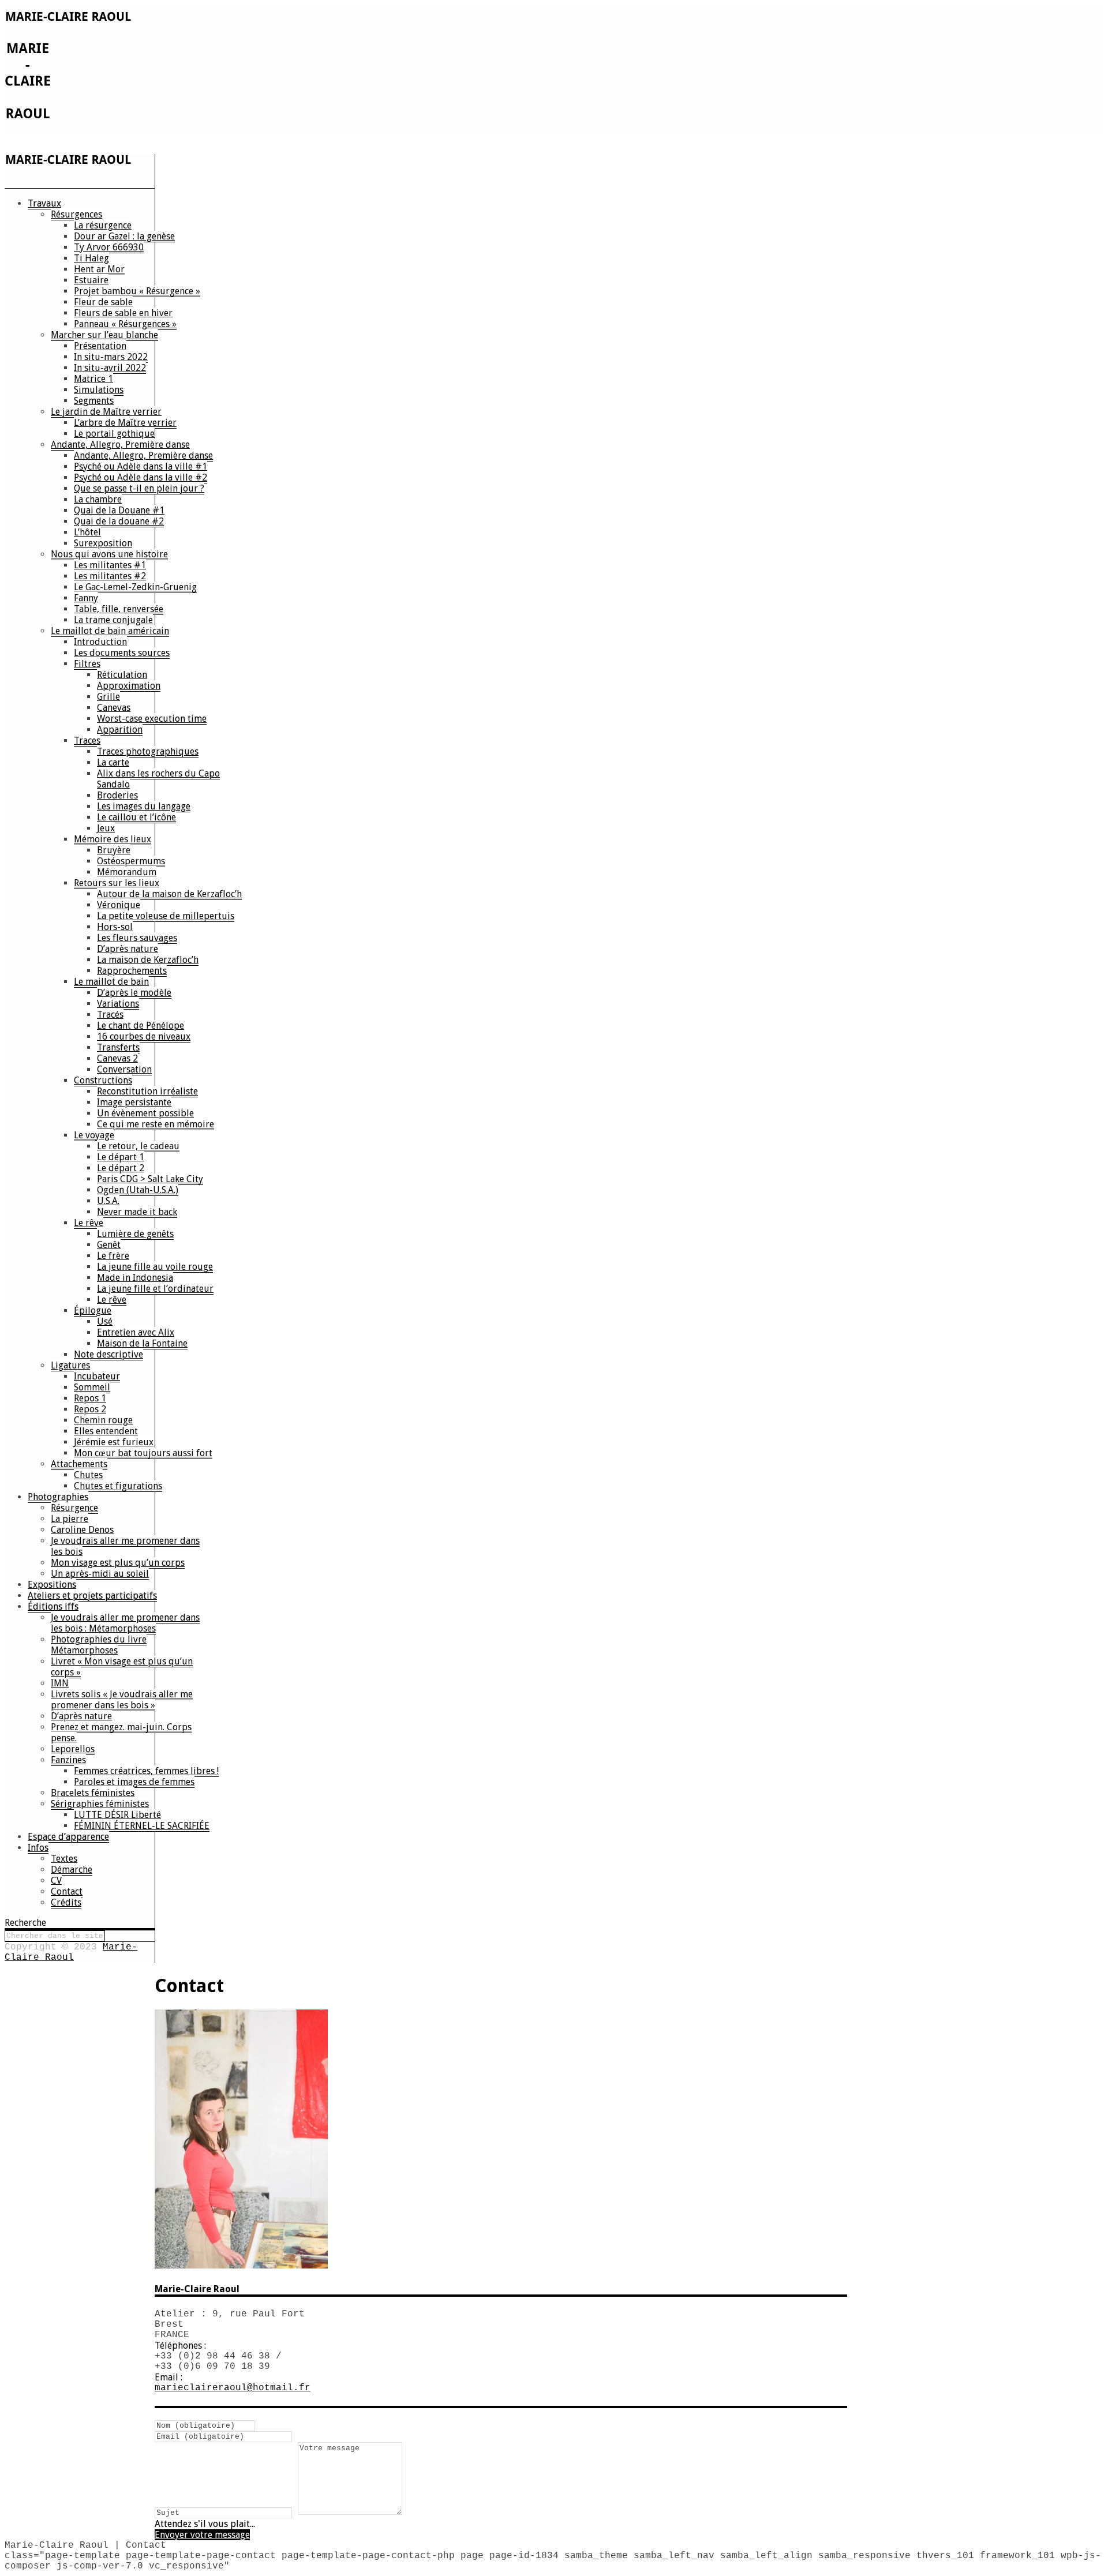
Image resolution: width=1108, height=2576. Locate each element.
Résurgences (76, 214)
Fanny (86, 598)
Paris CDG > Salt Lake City (150, 1179)
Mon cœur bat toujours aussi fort (143, 1453)
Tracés (110, 1015)
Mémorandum (127, 872)
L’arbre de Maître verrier (125, 423)
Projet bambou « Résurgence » (137, 291)
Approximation (129, 686)
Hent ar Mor (99, 269)
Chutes (88, 1475)
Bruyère (114, 850)
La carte (113, 762)
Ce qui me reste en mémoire (156, 1124)
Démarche (72, 1870)
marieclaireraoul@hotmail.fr (233, 2388)
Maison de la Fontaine (142, 1343)
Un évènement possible (145, 1113)
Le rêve (89, 1223)
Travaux (44, 203)
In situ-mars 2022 (111, 357)
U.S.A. (108, 1201)
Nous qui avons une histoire (109, 554)
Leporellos (73, 1749)
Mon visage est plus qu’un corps (118, 1563)
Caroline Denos (82, 1530)
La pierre (70, 1519)
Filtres (87, 664)
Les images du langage (144, 806)
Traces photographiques (148, 751)
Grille (108, 697)
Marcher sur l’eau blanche (104, 335)
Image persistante (134, 1102)
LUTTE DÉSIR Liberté (117, 1815)
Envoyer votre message (202, 2535)
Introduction (100, 642)
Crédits (66, 1902)
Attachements (79, 1464)
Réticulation (122, 675)
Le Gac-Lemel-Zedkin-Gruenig (135, 587)
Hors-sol (115, 927)
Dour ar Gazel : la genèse (124, 236)
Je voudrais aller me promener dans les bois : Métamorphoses (125, 1623)
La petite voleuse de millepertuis (166, 916)
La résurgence (103, 225)
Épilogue (93, 1311)
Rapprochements (132, 971)
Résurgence (74, 1508)
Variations (118, 1004)
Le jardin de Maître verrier (106, 412)
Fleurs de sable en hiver (123, 313)
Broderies (117, 795)
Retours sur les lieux (117, 883)
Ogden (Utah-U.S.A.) (138, 1190)
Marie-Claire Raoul (71, 1952)
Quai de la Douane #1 (119, 510)
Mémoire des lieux (113, 839)
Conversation (124, 1069)
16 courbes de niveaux (144, 1036)
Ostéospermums (131, 861)
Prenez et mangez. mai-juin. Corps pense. (121, 1733)
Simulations (99, 390)
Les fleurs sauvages (137, 938)
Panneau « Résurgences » (125, 324)
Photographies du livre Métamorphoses (99, 1645)
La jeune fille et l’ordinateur (155, 1289)
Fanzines (68, 1760)
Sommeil (92, 1387)
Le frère (113, 1256)
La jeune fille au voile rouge (155, 1267)
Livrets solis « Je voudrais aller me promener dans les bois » (122, 1700)
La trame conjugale (113, 620)
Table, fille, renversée (119, 609)
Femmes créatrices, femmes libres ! (146, 1771)
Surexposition (103, 543)
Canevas (114, 708)
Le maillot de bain (111, 982)
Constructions (103, 1080)
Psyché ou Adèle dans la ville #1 (141, 466)
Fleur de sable (103, 302)
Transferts (118, 1047)
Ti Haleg (91, 258)
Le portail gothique (114, 434)
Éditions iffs (53, 1606)
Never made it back (137, 1212)
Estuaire (91, 280)
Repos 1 (90, 1398)
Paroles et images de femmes (134, 1782)
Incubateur (97, 1376)
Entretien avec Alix (136, 1332)
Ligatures (70, 1365)
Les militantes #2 (110, 576)
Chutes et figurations (118, 1486)
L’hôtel (87, 532)
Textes (64, 1859)
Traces (87, 740)
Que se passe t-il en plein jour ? (139, 488)
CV (56, 1881)
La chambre (98, 499)
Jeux (106, 828)
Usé (105, 1321)
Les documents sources (122, 653)
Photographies (58, 1497)
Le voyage (94, 1135)
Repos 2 (90, 1409)
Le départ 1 (121, 1157)
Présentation (100, 346)
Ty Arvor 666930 (109, 247)
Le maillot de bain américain (110, 631)
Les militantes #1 (110, 565)
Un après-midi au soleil (100, 1574)
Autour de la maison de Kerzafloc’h (169, 894)
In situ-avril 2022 (110, 368)
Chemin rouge (103, 1420)
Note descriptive (108, 1354)
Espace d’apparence (68, 1837)
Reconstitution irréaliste (147, 1091)
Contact (67, 1891)
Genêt (109, 1245)
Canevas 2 (117, 1058)
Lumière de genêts (135, 1234)
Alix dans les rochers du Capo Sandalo (158, 779)
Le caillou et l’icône (136, 817)
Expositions (52, 1585)
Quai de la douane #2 (119, 521)
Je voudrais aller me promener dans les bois (125, 1546)
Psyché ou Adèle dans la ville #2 (141, 477)
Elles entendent (106, 1431)
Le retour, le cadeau (138, 1146)
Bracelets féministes (93, 1793)
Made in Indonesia (135, 1278)
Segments (94, 401)
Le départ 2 (121, 1168)
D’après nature (128, 949)
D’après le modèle (134, 993)
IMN (60, 1683)
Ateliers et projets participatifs (92, 1596)
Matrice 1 (93, 379)
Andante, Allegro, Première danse (120, 445)
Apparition (120, 730)
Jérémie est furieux (114, 1442)
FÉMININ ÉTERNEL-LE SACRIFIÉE (142, 1826)
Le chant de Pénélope (141, 1025)
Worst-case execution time (152, 719)
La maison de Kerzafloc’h (148, 960)
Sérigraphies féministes (100, 1804)
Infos (38, 1848)
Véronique (119, 905)
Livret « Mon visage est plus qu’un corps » (122, 1667)
